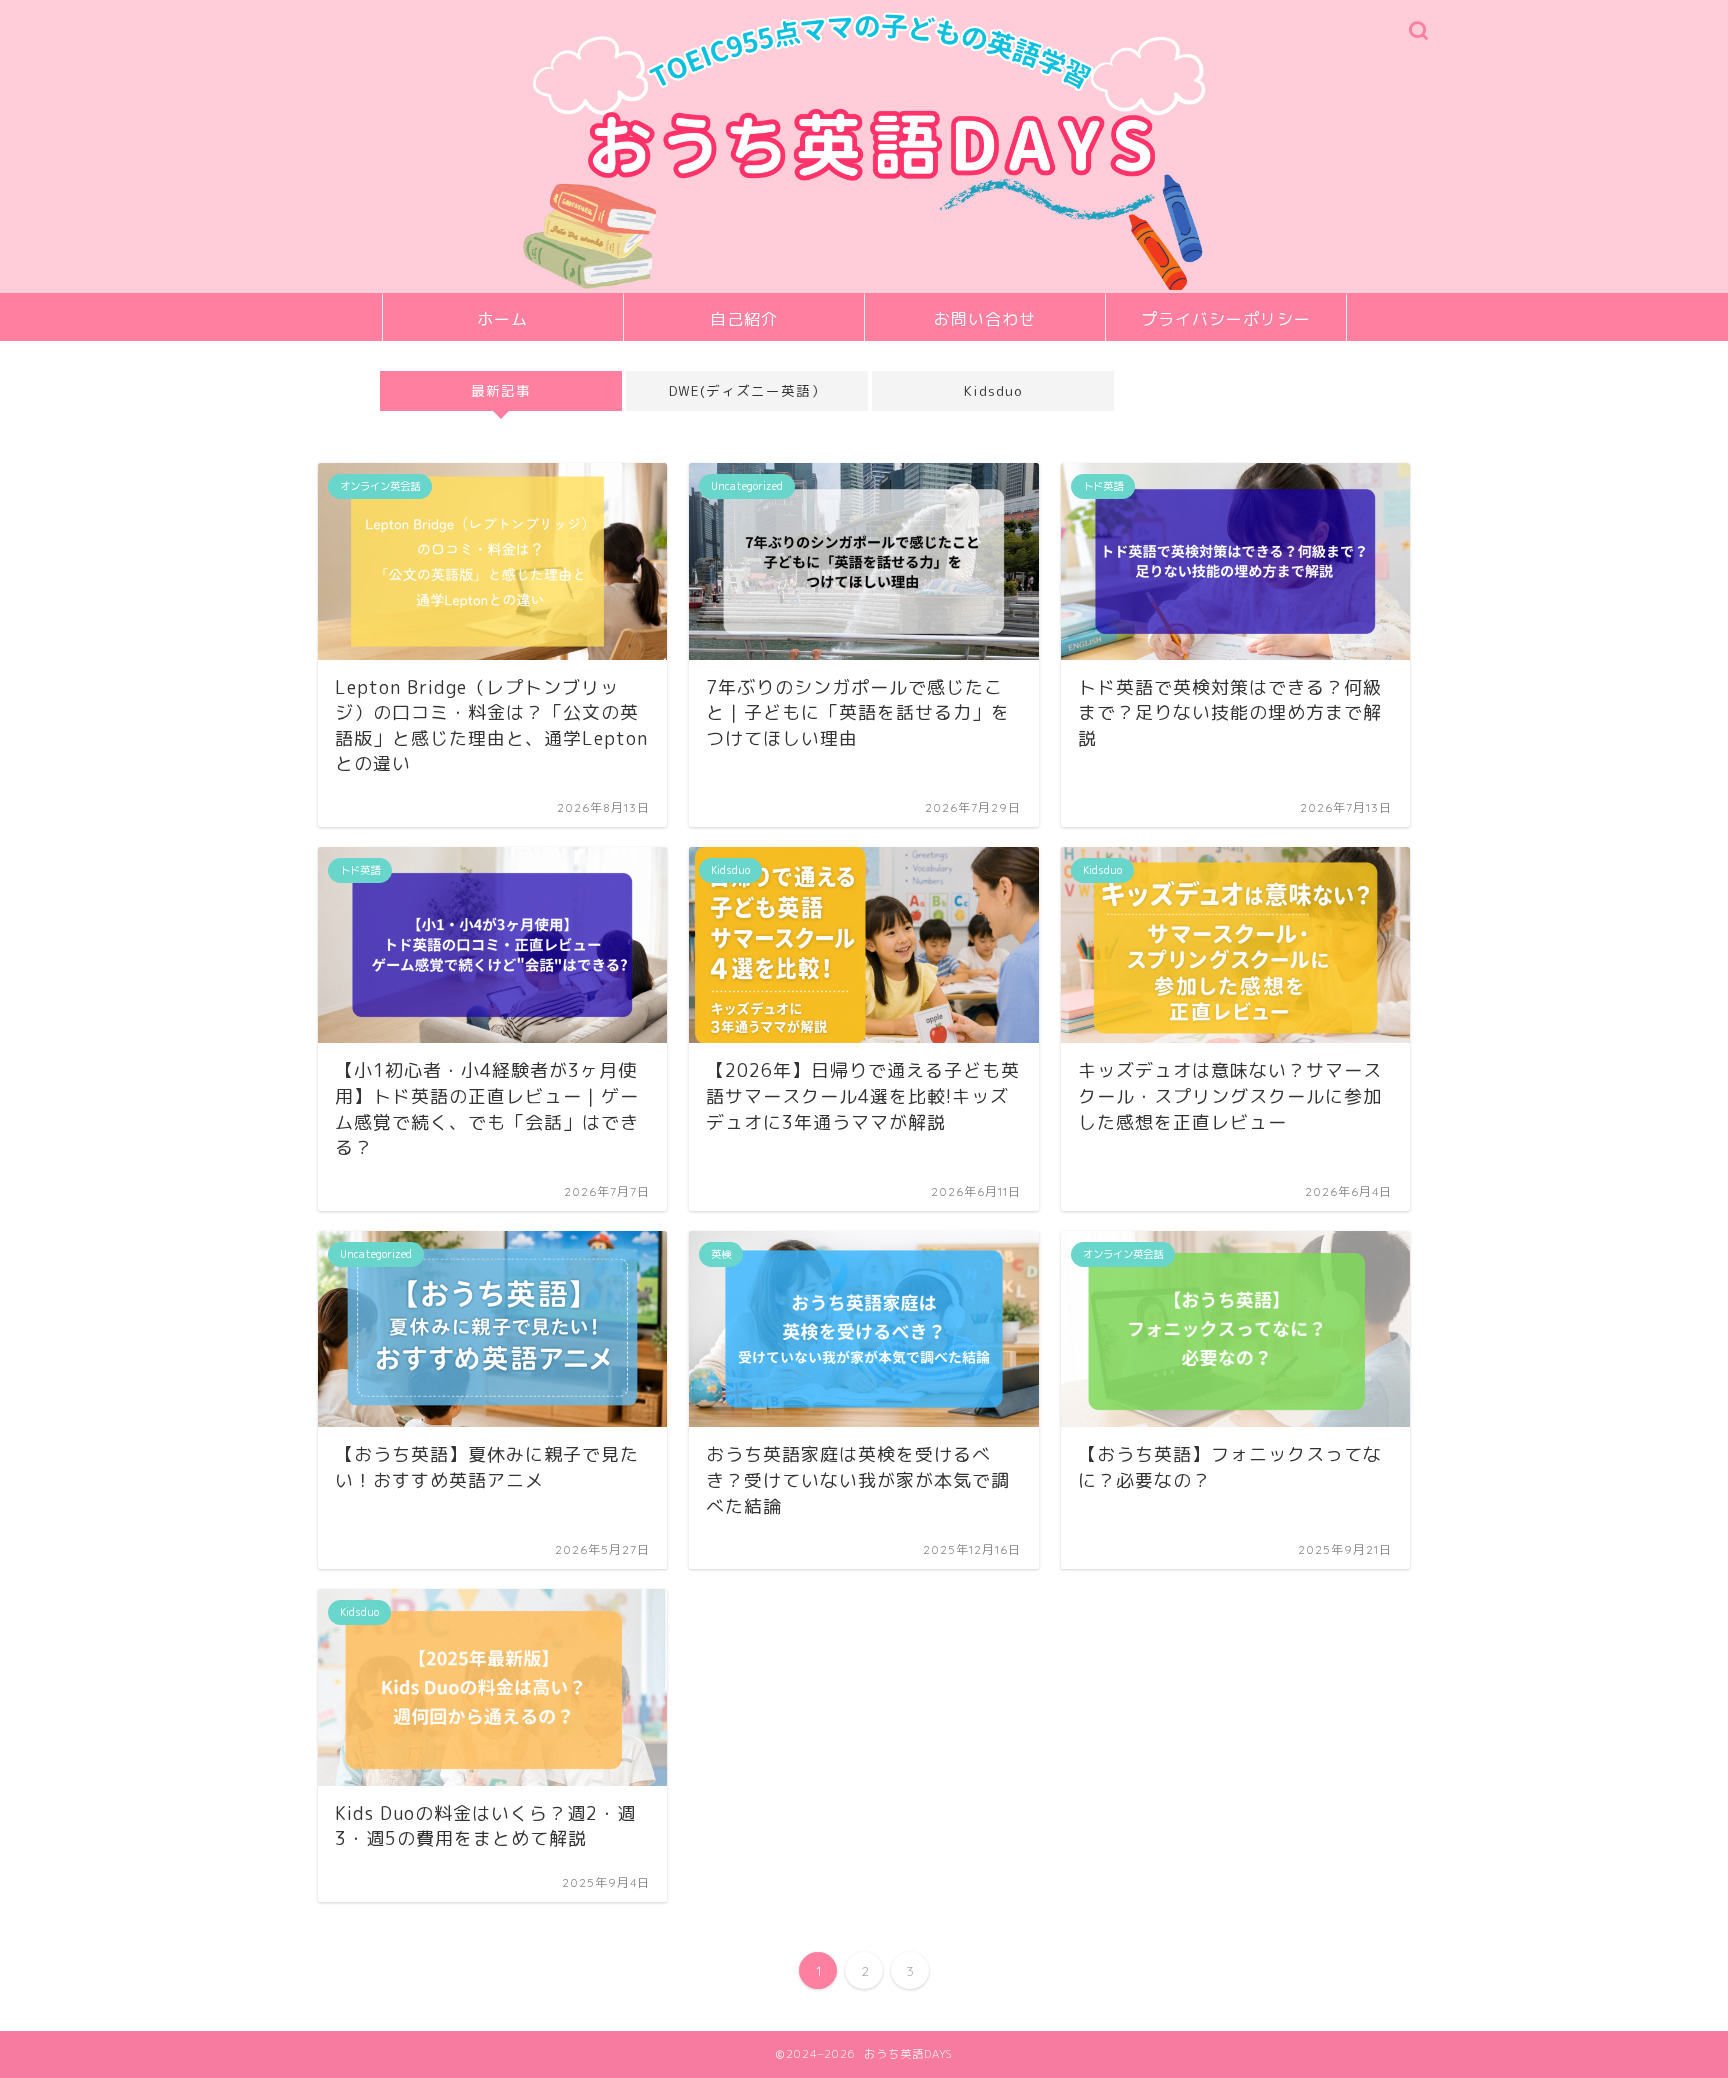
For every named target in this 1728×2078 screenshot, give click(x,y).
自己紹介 (744, 319)
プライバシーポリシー (1226, 319)
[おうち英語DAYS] (864, 287)
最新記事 (501, 390)
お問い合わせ (985, 319)
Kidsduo (993, 390)
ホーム (502, 319)
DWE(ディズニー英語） (746, 390)
